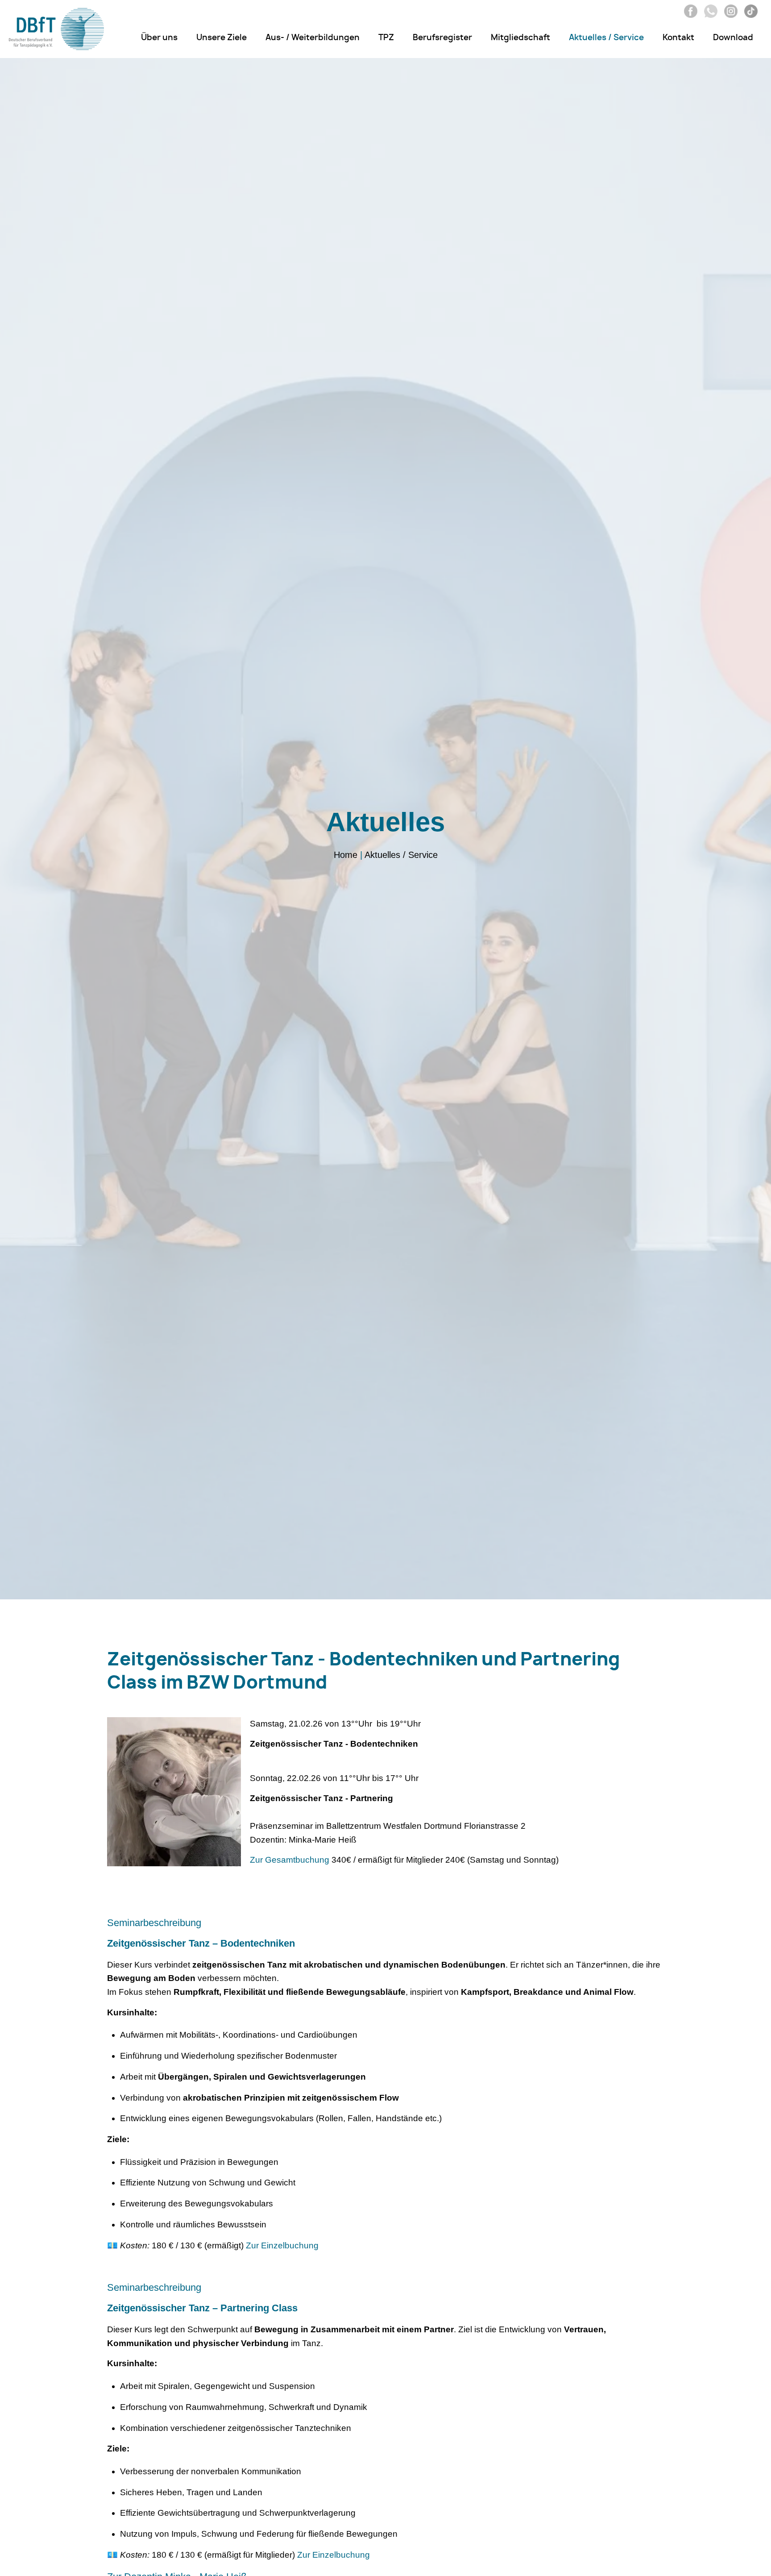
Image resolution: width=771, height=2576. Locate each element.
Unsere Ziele (222, 38)
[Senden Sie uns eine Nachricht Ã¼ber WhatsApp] (709, 15)
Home (346, 855)
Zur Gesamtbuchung (290, 1860)
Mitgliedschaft (520, 38)
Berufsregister (442, 38)
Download (733, 38)
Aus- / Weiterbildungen (313, 38)
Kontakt (678, 38)
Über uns (159, 38)
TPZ (386, 38)
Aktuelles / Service (606, 38)
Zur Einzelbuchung (282, 2245)
